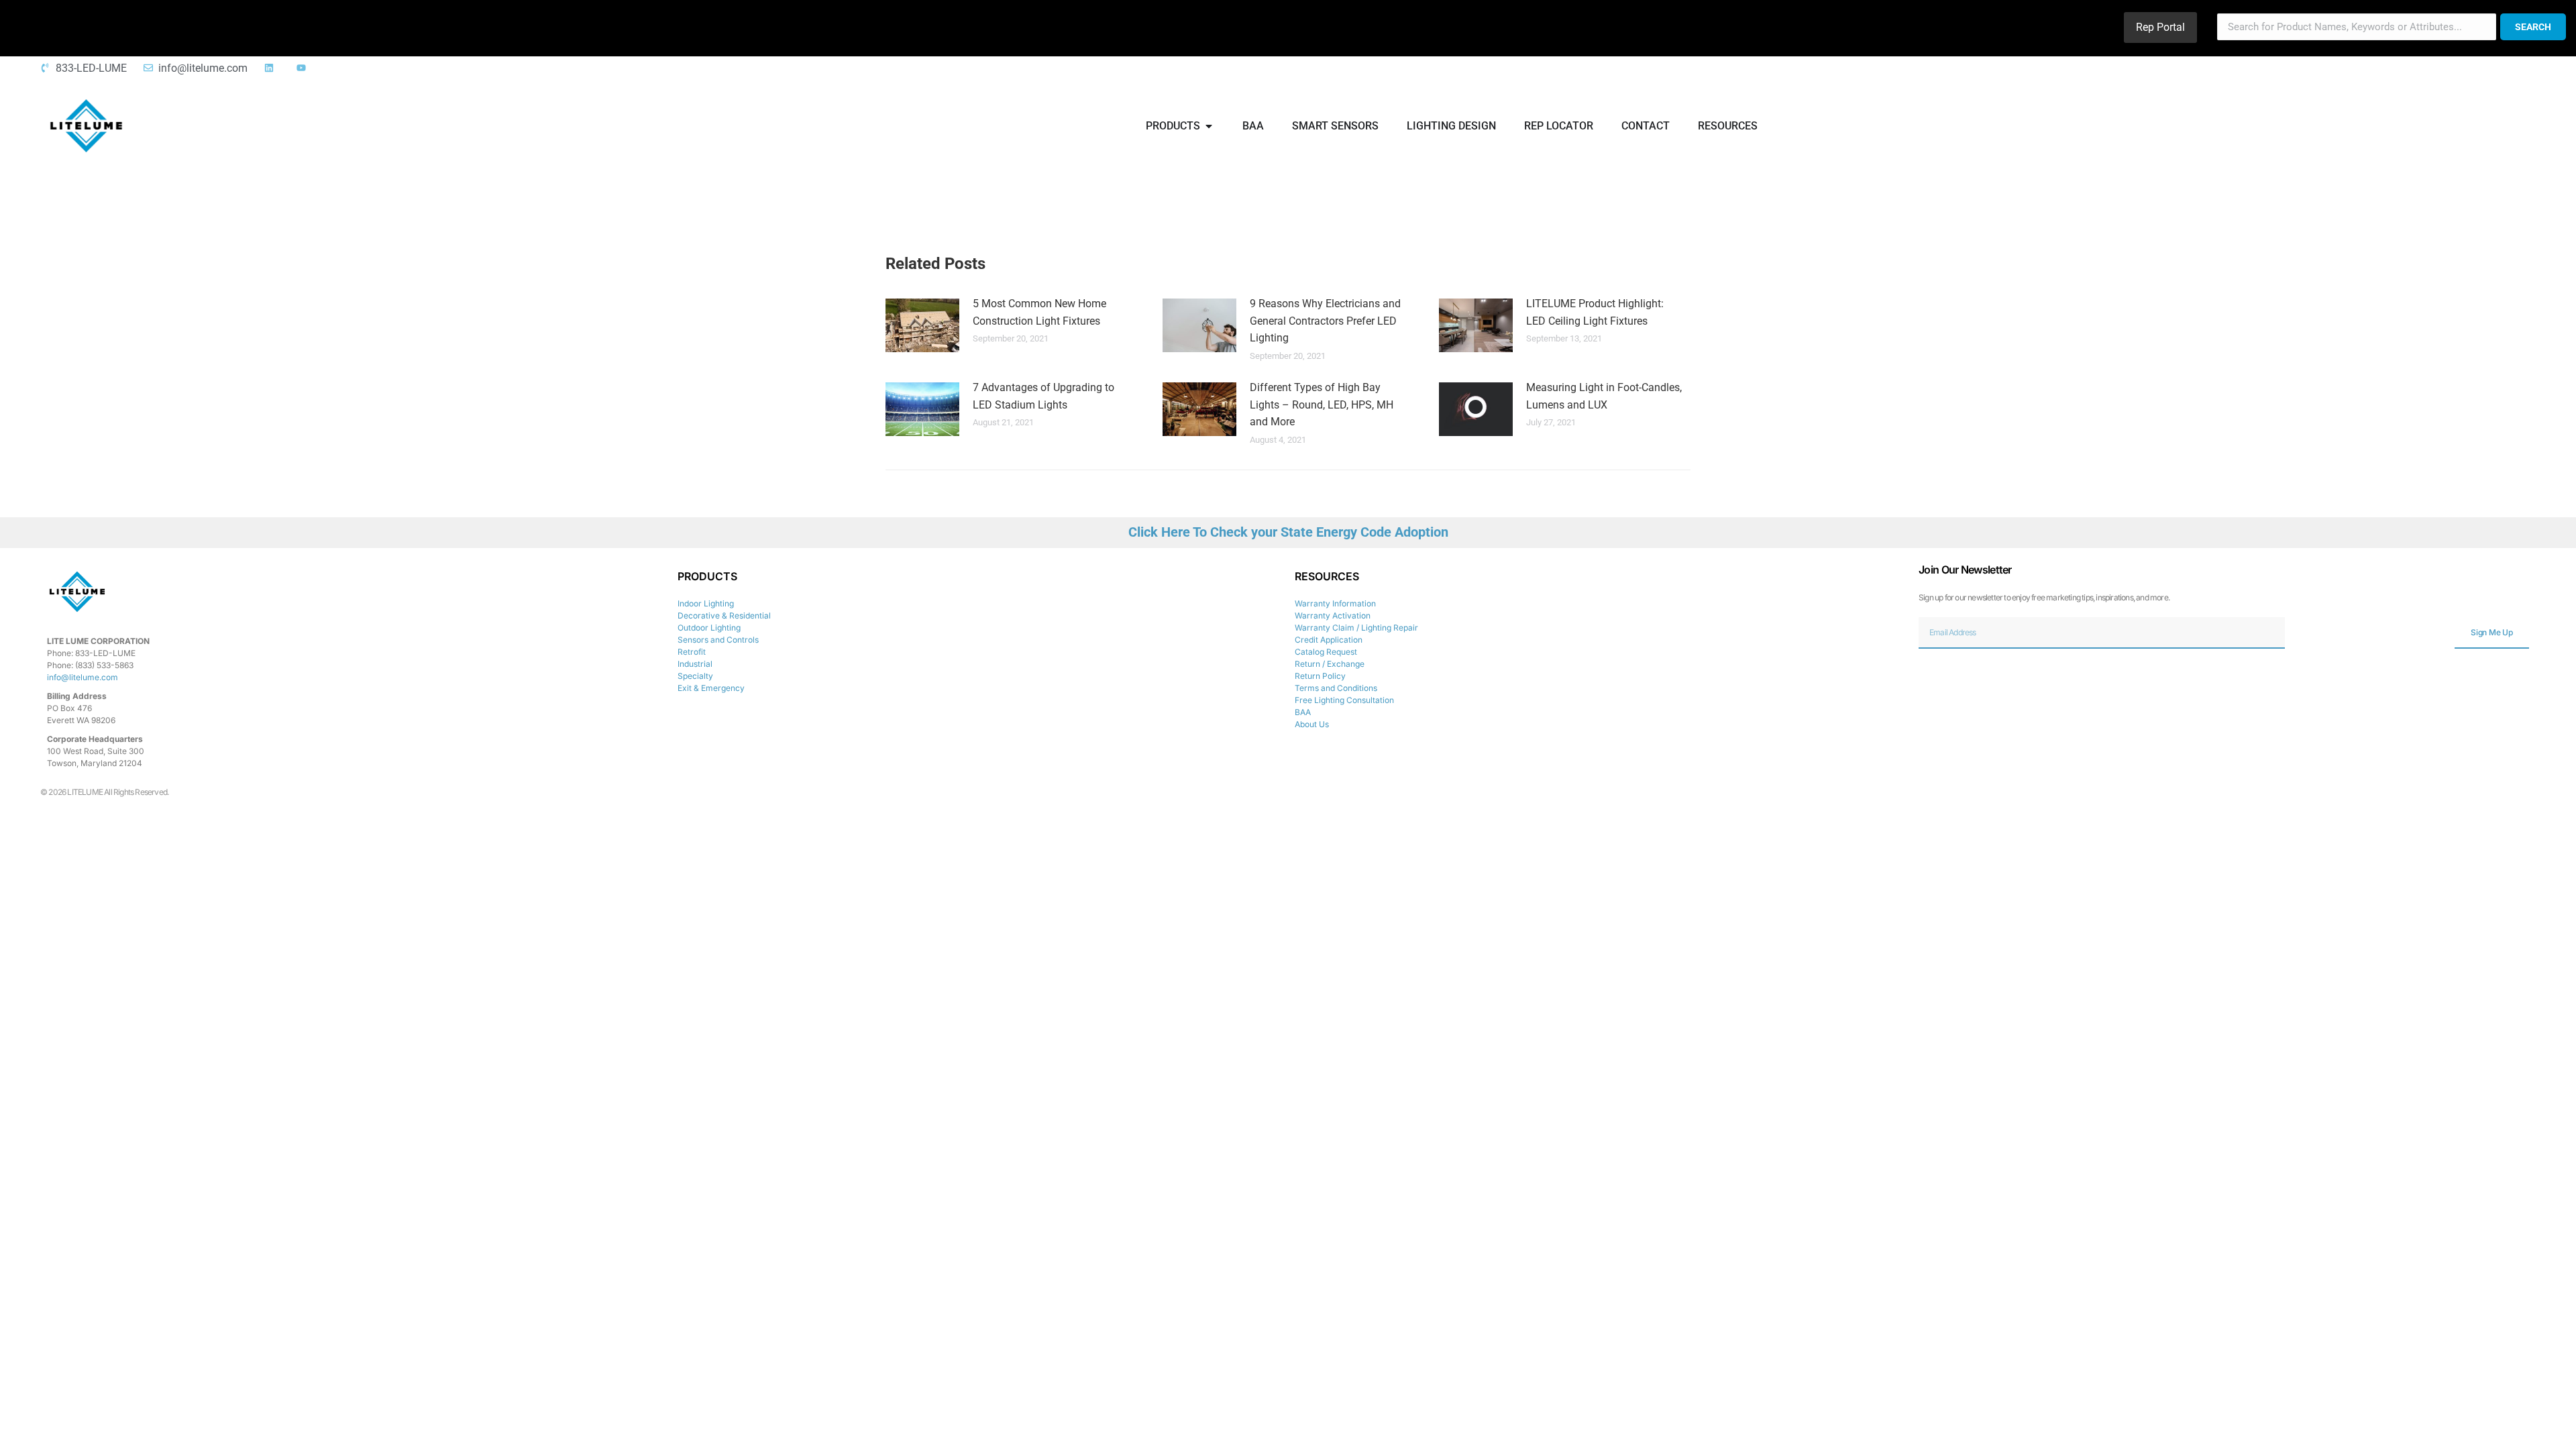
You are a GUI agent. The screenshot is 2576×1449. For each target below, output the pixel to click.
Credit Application (1329, 640)
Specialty (695, 676)
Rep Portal (2160, 27)
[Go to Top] (2556, 1429)
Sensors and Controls (718, 640)
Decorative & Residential (724, 615)
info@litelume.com (83, 677)
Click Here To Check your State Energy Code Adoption (1288, 532)
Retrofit (692, 652)
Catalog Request (1326, 652)
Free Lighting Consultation (1344, 700)
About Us (1312, 724)
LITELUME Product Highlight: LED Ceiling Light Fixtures (1595, 312)
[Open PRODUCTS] (1209, 126)
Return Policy (1320, 676)
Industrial (695, 664)
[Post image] (922, 325)
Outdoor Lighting (709, 628)
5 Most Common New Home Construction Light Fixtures (1039, 312)
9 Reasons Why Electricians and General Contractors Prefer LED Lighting (1325, 321)
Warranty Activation (1333, 615)
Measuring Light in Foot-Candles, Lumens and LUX (1604, 396)
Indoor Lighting (706, 603)
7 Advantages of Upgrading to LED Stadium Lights (1043, 396)
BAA (1303, 712)
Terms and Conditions (1336, 688)
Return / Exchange (1330, 664)
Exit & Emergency (711, 688)
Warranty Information (1335, 603)
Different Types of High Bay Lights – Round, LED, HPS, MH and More (1322, 405)
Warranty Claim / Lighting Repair (1356, 628)
